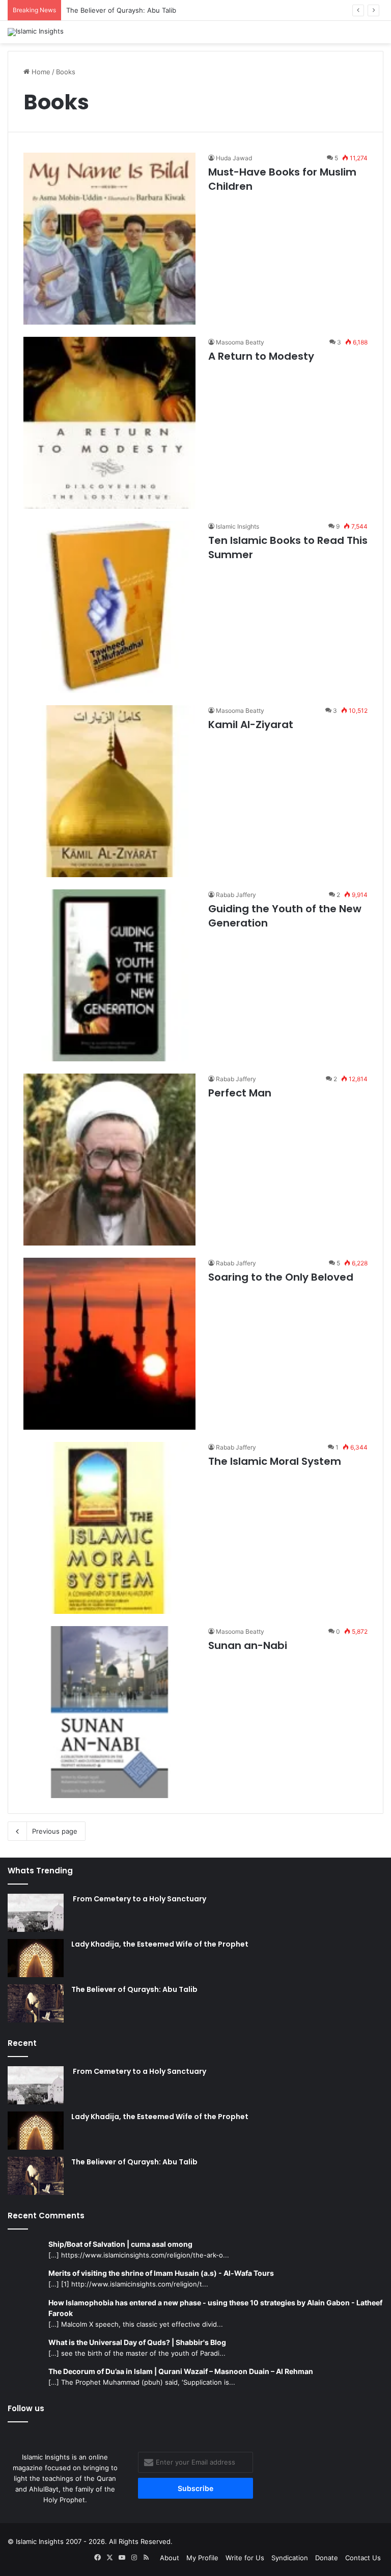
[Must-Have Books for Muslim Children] (109, 239)
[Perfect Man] (109, 1160)
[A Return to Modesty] (109, 423)
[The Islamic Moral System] (109, 1528)
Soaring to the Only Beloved (281, 1277)
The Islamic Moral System (275, 1461)
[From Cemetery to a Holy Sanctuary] (36, 1913)
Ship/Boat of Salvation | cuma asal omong (120, 2244)
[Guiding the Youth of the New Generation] (109, 975)
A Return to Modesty (261, 356)
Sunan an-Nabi (248, 1645)
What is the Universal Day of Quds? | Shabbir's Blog (137, 2342)
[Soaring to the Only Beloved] (109, 1344)
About (170, 2558)
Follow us (26, 2408)
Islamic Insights (238, 526)
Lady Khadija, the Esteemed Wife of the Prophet (160, 1944)
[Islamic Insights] (36, 32)
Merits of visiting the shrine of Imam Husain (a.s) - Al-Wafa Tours (161, 2273)
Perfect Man (240, 1093)
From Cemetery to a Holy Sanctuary (139, 1899)
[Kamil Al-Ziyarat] (109, 791)
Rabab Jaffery (236, 895)
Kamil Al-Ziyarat (251, 725)
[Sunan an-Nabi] (109, 1712)
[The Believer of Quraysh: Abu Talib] (36, 2003)
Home (40, 72)
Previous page (55, 1831)
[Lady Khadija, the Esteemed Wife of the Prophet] (36, 1958)
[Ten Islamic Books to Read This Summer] (109, 607)
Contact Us (363, 2558)
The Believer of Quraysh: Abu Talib (121, 10)
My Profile (202, 2558)
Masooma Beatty (240, 342)
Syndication (290, 2558)
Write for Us (245, 2558)
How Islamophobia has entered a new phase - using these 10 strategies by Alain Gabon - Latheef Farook (215, 2308)
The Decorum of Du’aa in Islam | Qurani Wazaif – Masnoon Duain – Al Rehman (181, 2371)
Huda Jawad (234, 158)
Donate (327, 2558)
